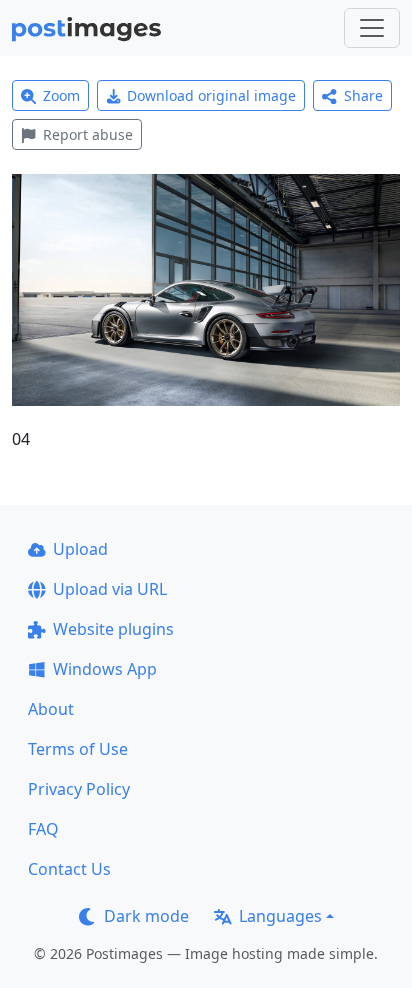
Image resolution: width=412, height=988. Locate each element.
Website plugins (113, 629)
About (51, 709)
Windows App (105, 669)
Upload (80, 549)
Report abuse (88, 134)
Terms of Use (78, 749)
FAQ (43, 829)
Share (363, 95)
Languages (280, 916)
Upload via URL (110, 589)
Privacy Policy (79, 789)
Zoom (61, 95)
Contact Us (69, 869)
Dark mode (146, 916)
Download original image (211, 95)
